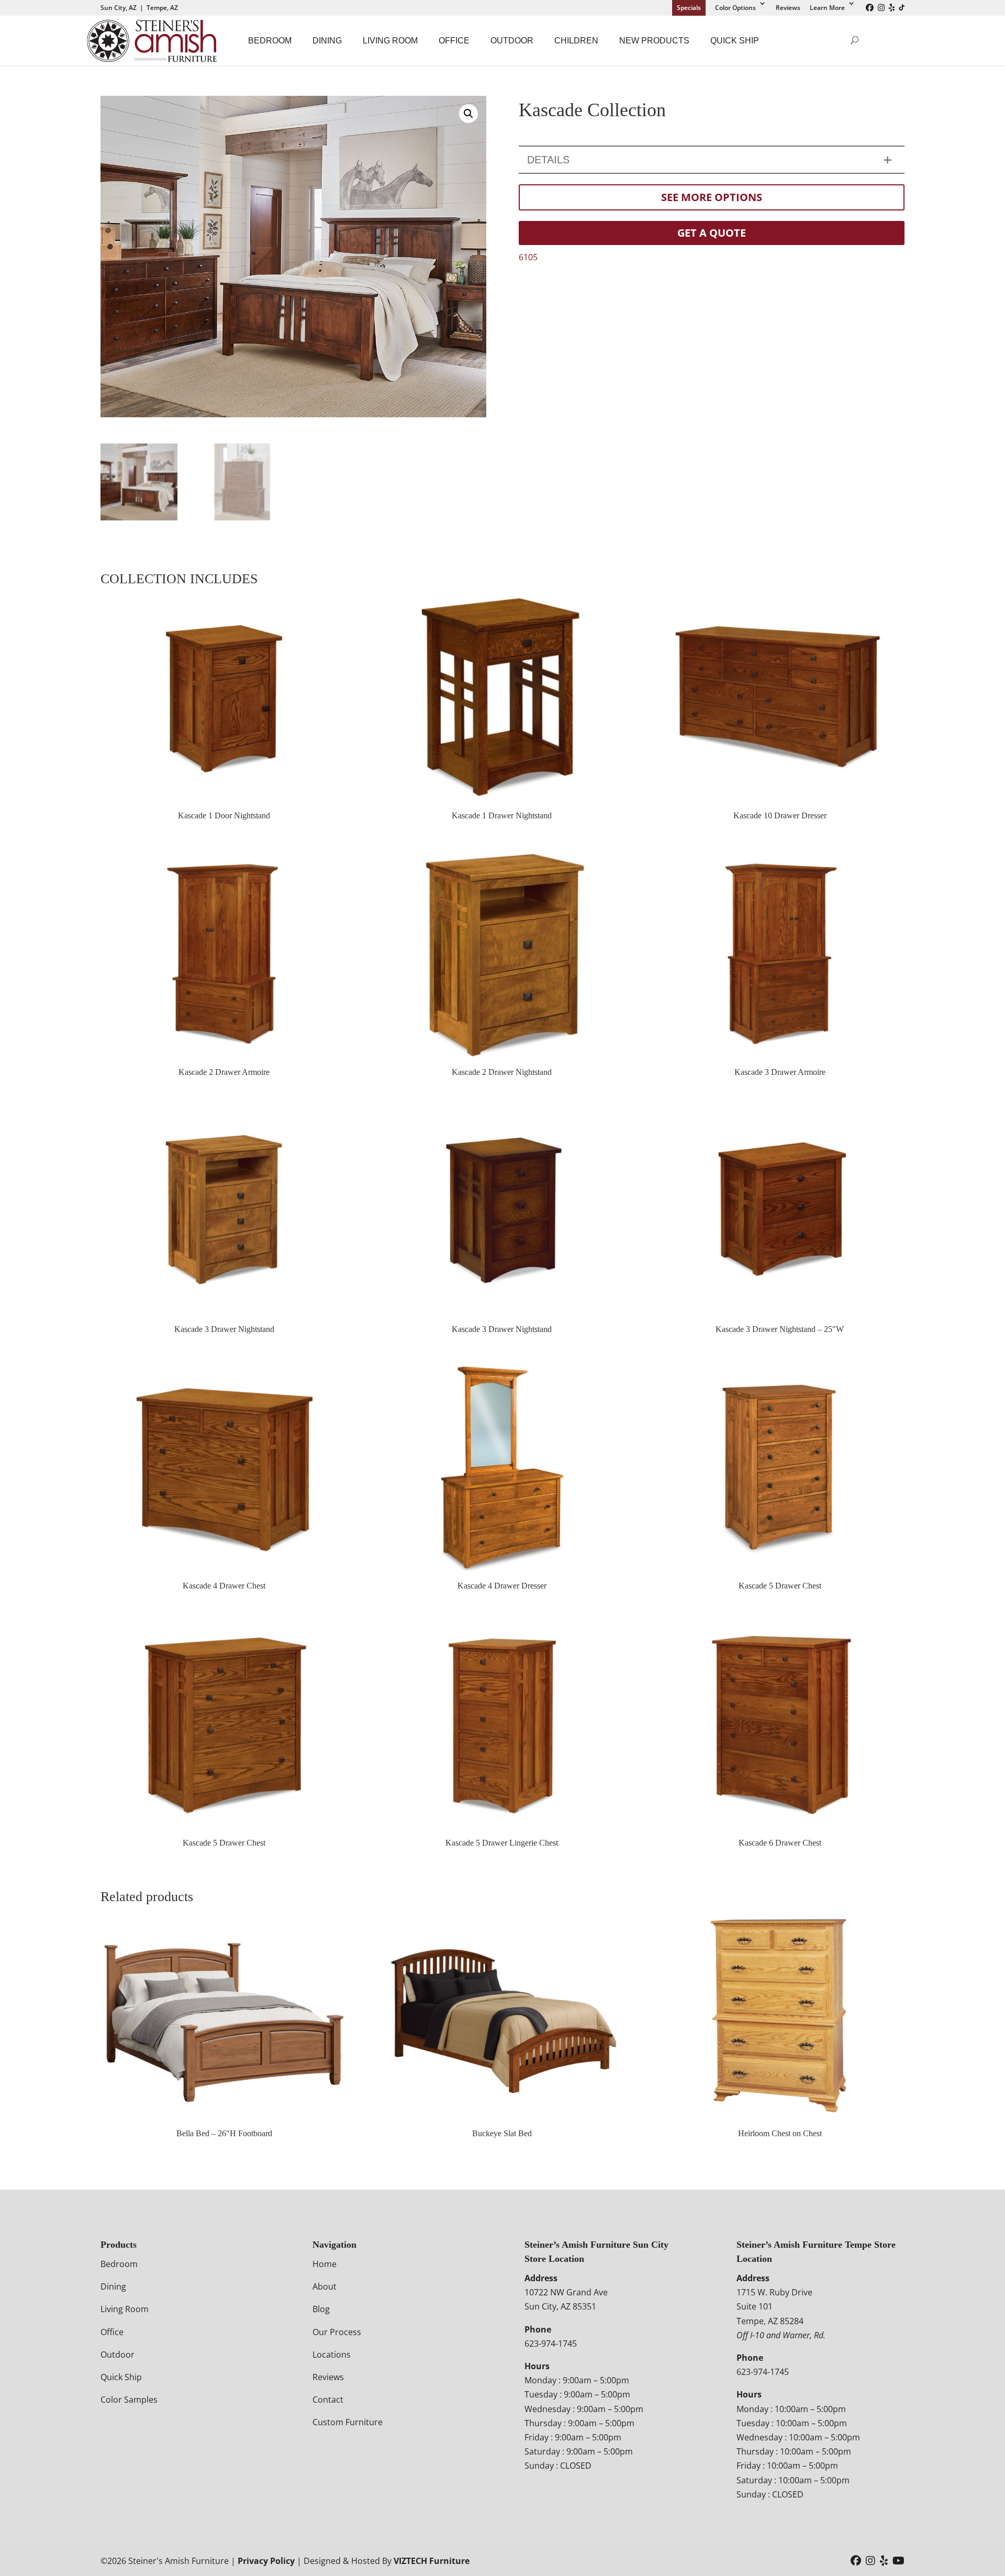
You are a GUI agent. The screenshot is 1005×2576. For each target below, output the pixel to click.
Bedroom (270, 41)
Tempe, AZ (162, 8)
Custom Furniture (348, 2422)
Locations (332, 2355)
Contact (328, 2400)
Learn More (827, 8)
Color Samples (129, 2400)
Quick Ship (735, 41)
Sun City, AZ (119, 8)
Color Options (735, 8)
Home (325, 2264)
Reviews (788, 8)
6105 (528, 257)
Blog (321, 2309)
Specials (689, 8)
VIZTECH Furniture (432, 2561)
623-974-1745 (551, 2344)
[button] (468, 114)
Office (454, 41)
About (325, 2286)
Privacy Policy (266, 2561)
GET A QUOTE (712, 233)
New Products (654, 41)
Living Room (390, 41)
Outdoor (512, 41)
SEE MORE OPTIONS (712, 197)
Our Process (337, 2332)
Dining (327, 41)
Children (576, 41)
